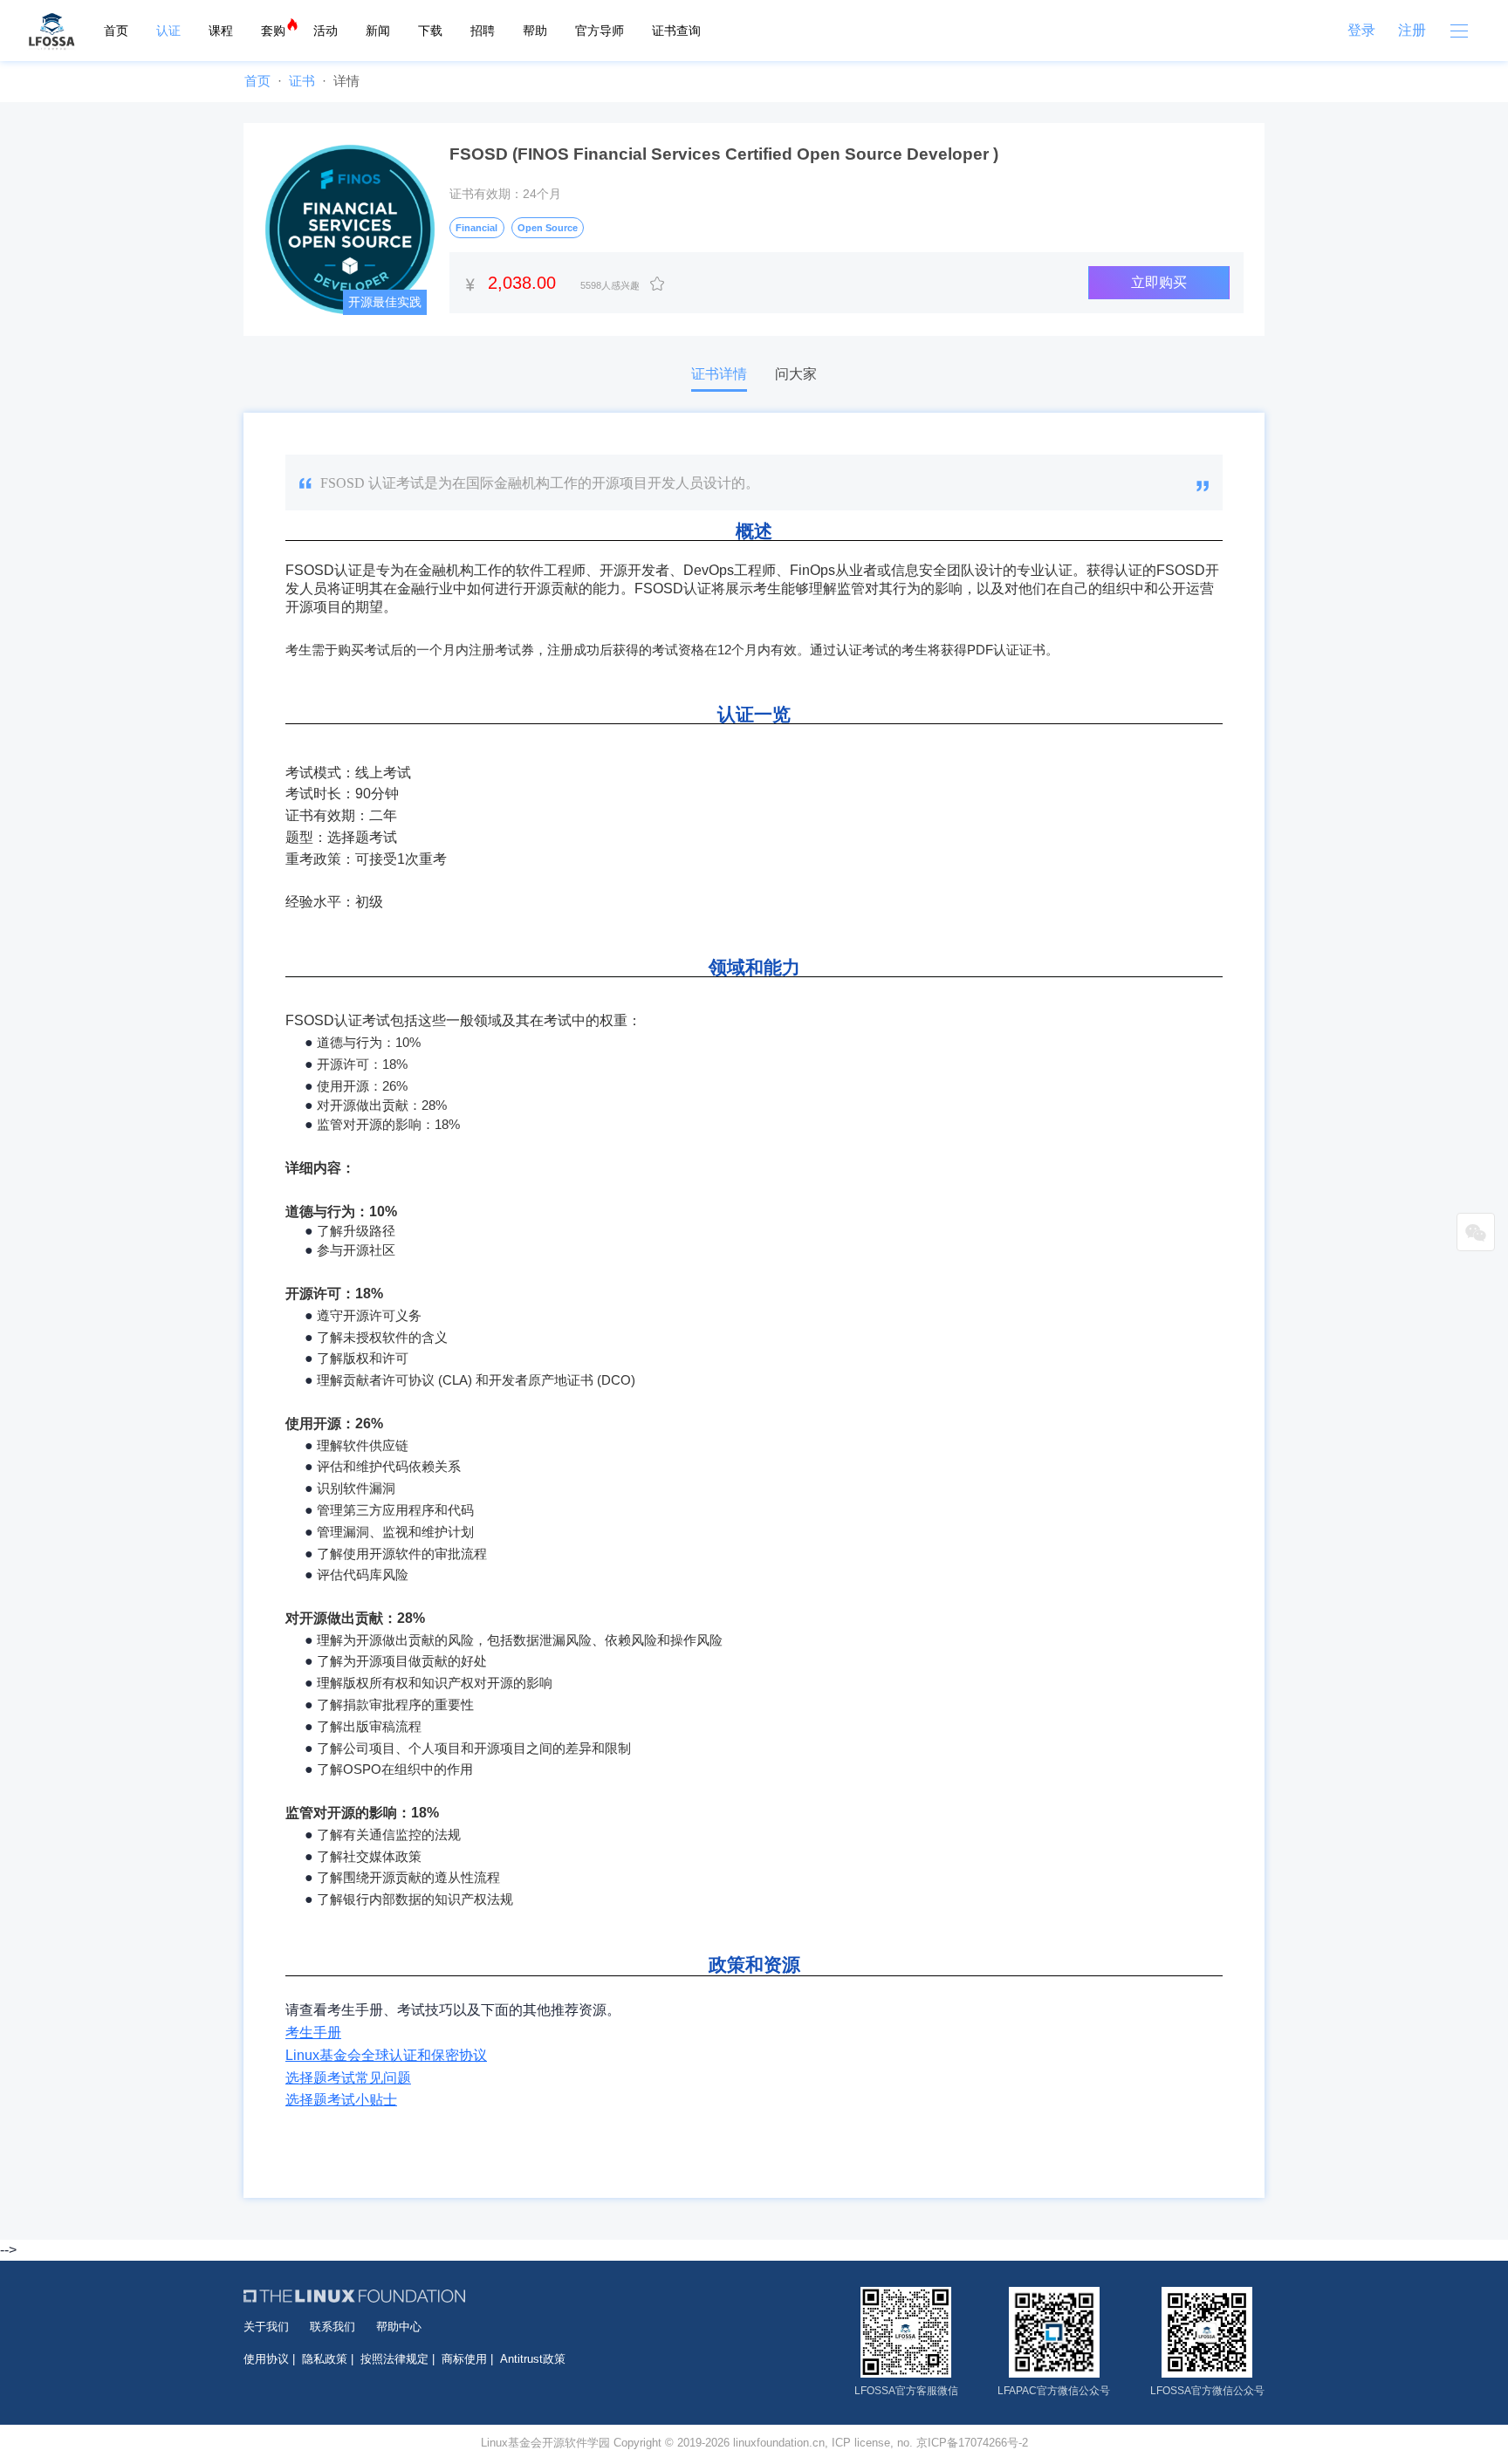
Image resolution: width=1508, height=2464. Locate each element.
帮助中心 (399, 2327)
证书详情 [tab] (719, 374)
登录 (1361, 30)
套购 (273, 31)
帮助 (535, 31)
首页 (116, 31)
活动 (326, 31)
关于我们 (266, 2327)
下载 (430, 31)
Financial (476, 228)
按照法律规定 (394, 2359)
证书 (302, 81)
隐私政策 (325, 2359)
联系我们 (332, 2327)
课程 (221, 31)
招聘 (483, 31)
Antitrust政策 (533, 2359)
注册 (1412, 30)
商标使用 (464, 2359)
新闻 (378, 31)
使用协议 (266, 2359)
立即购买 (1159, 282)
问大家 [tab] (796, 374)
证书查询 (676, 31)
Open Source (548, 228)
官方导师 (600, 31)
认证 (168, 31)
